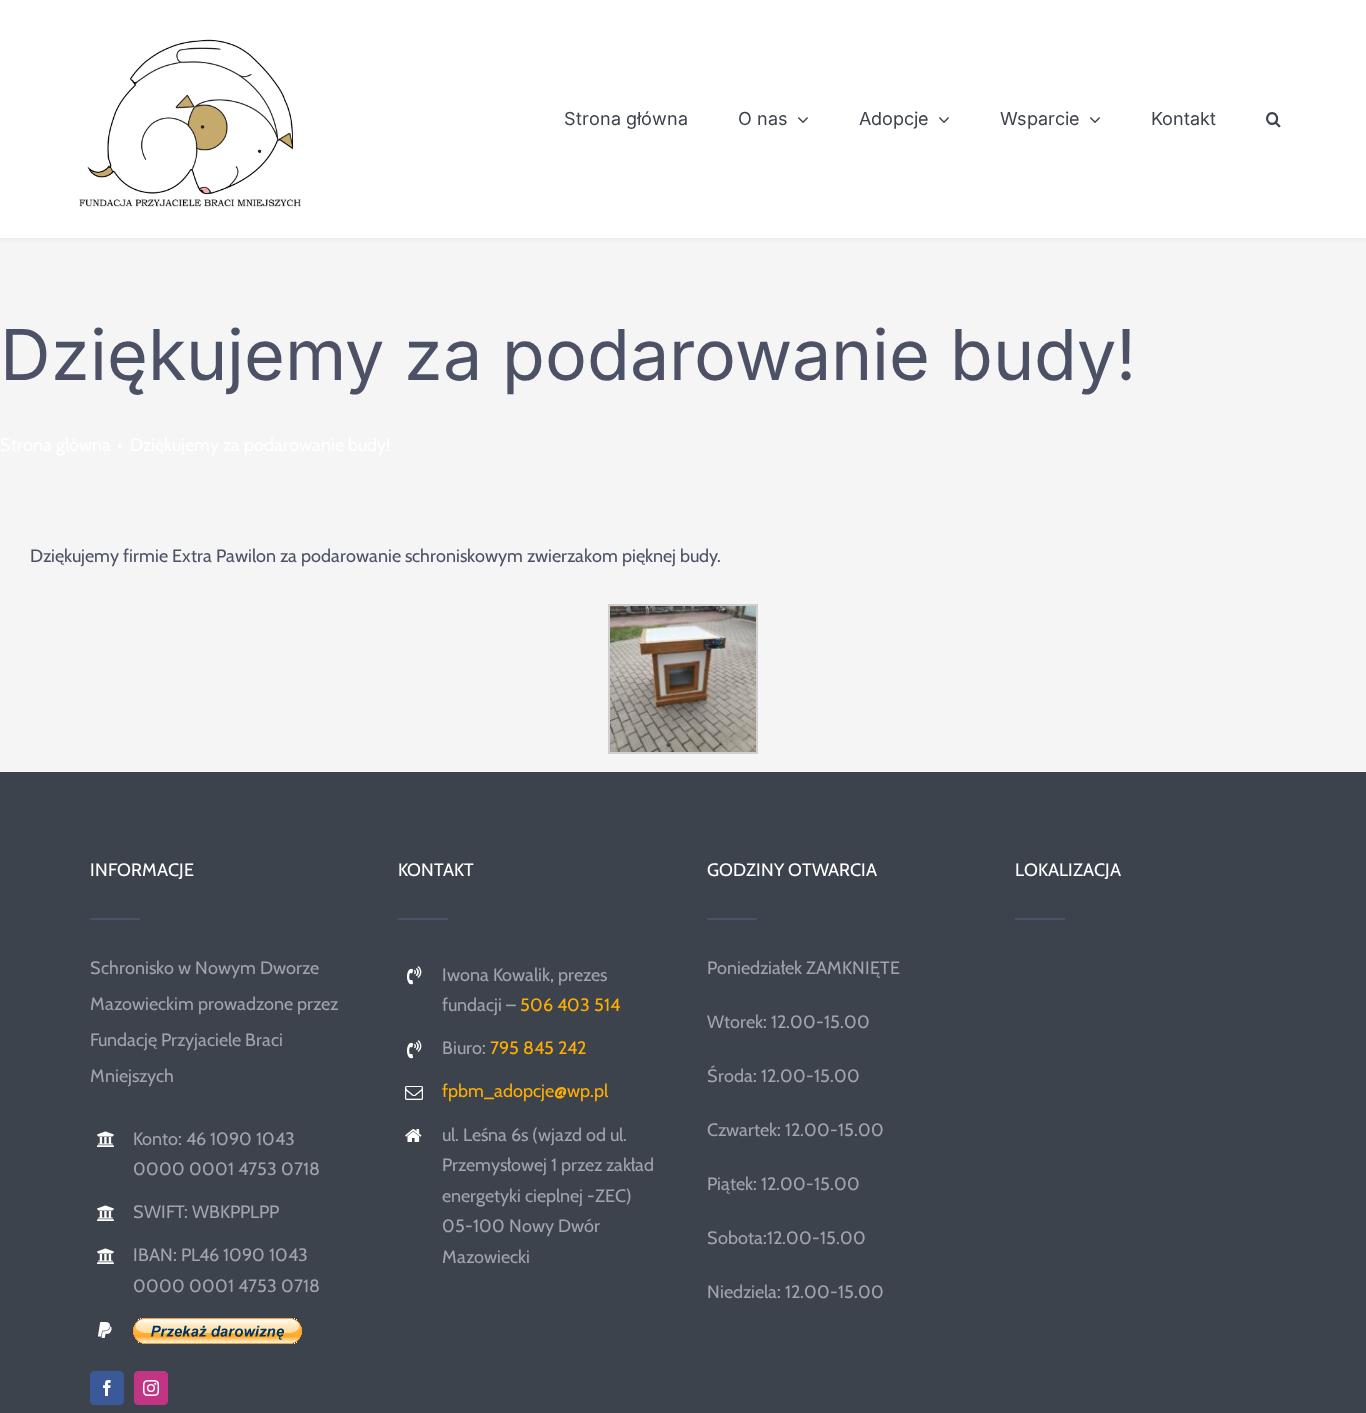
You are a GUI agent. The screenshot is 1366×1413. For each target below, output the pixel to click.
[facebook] (107, 1388)
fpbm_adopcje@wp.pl (525, 1091)
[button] (1273, 119)
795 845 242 (538, 1048)
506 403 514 (570, 1005)
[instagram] (151, 1388)
